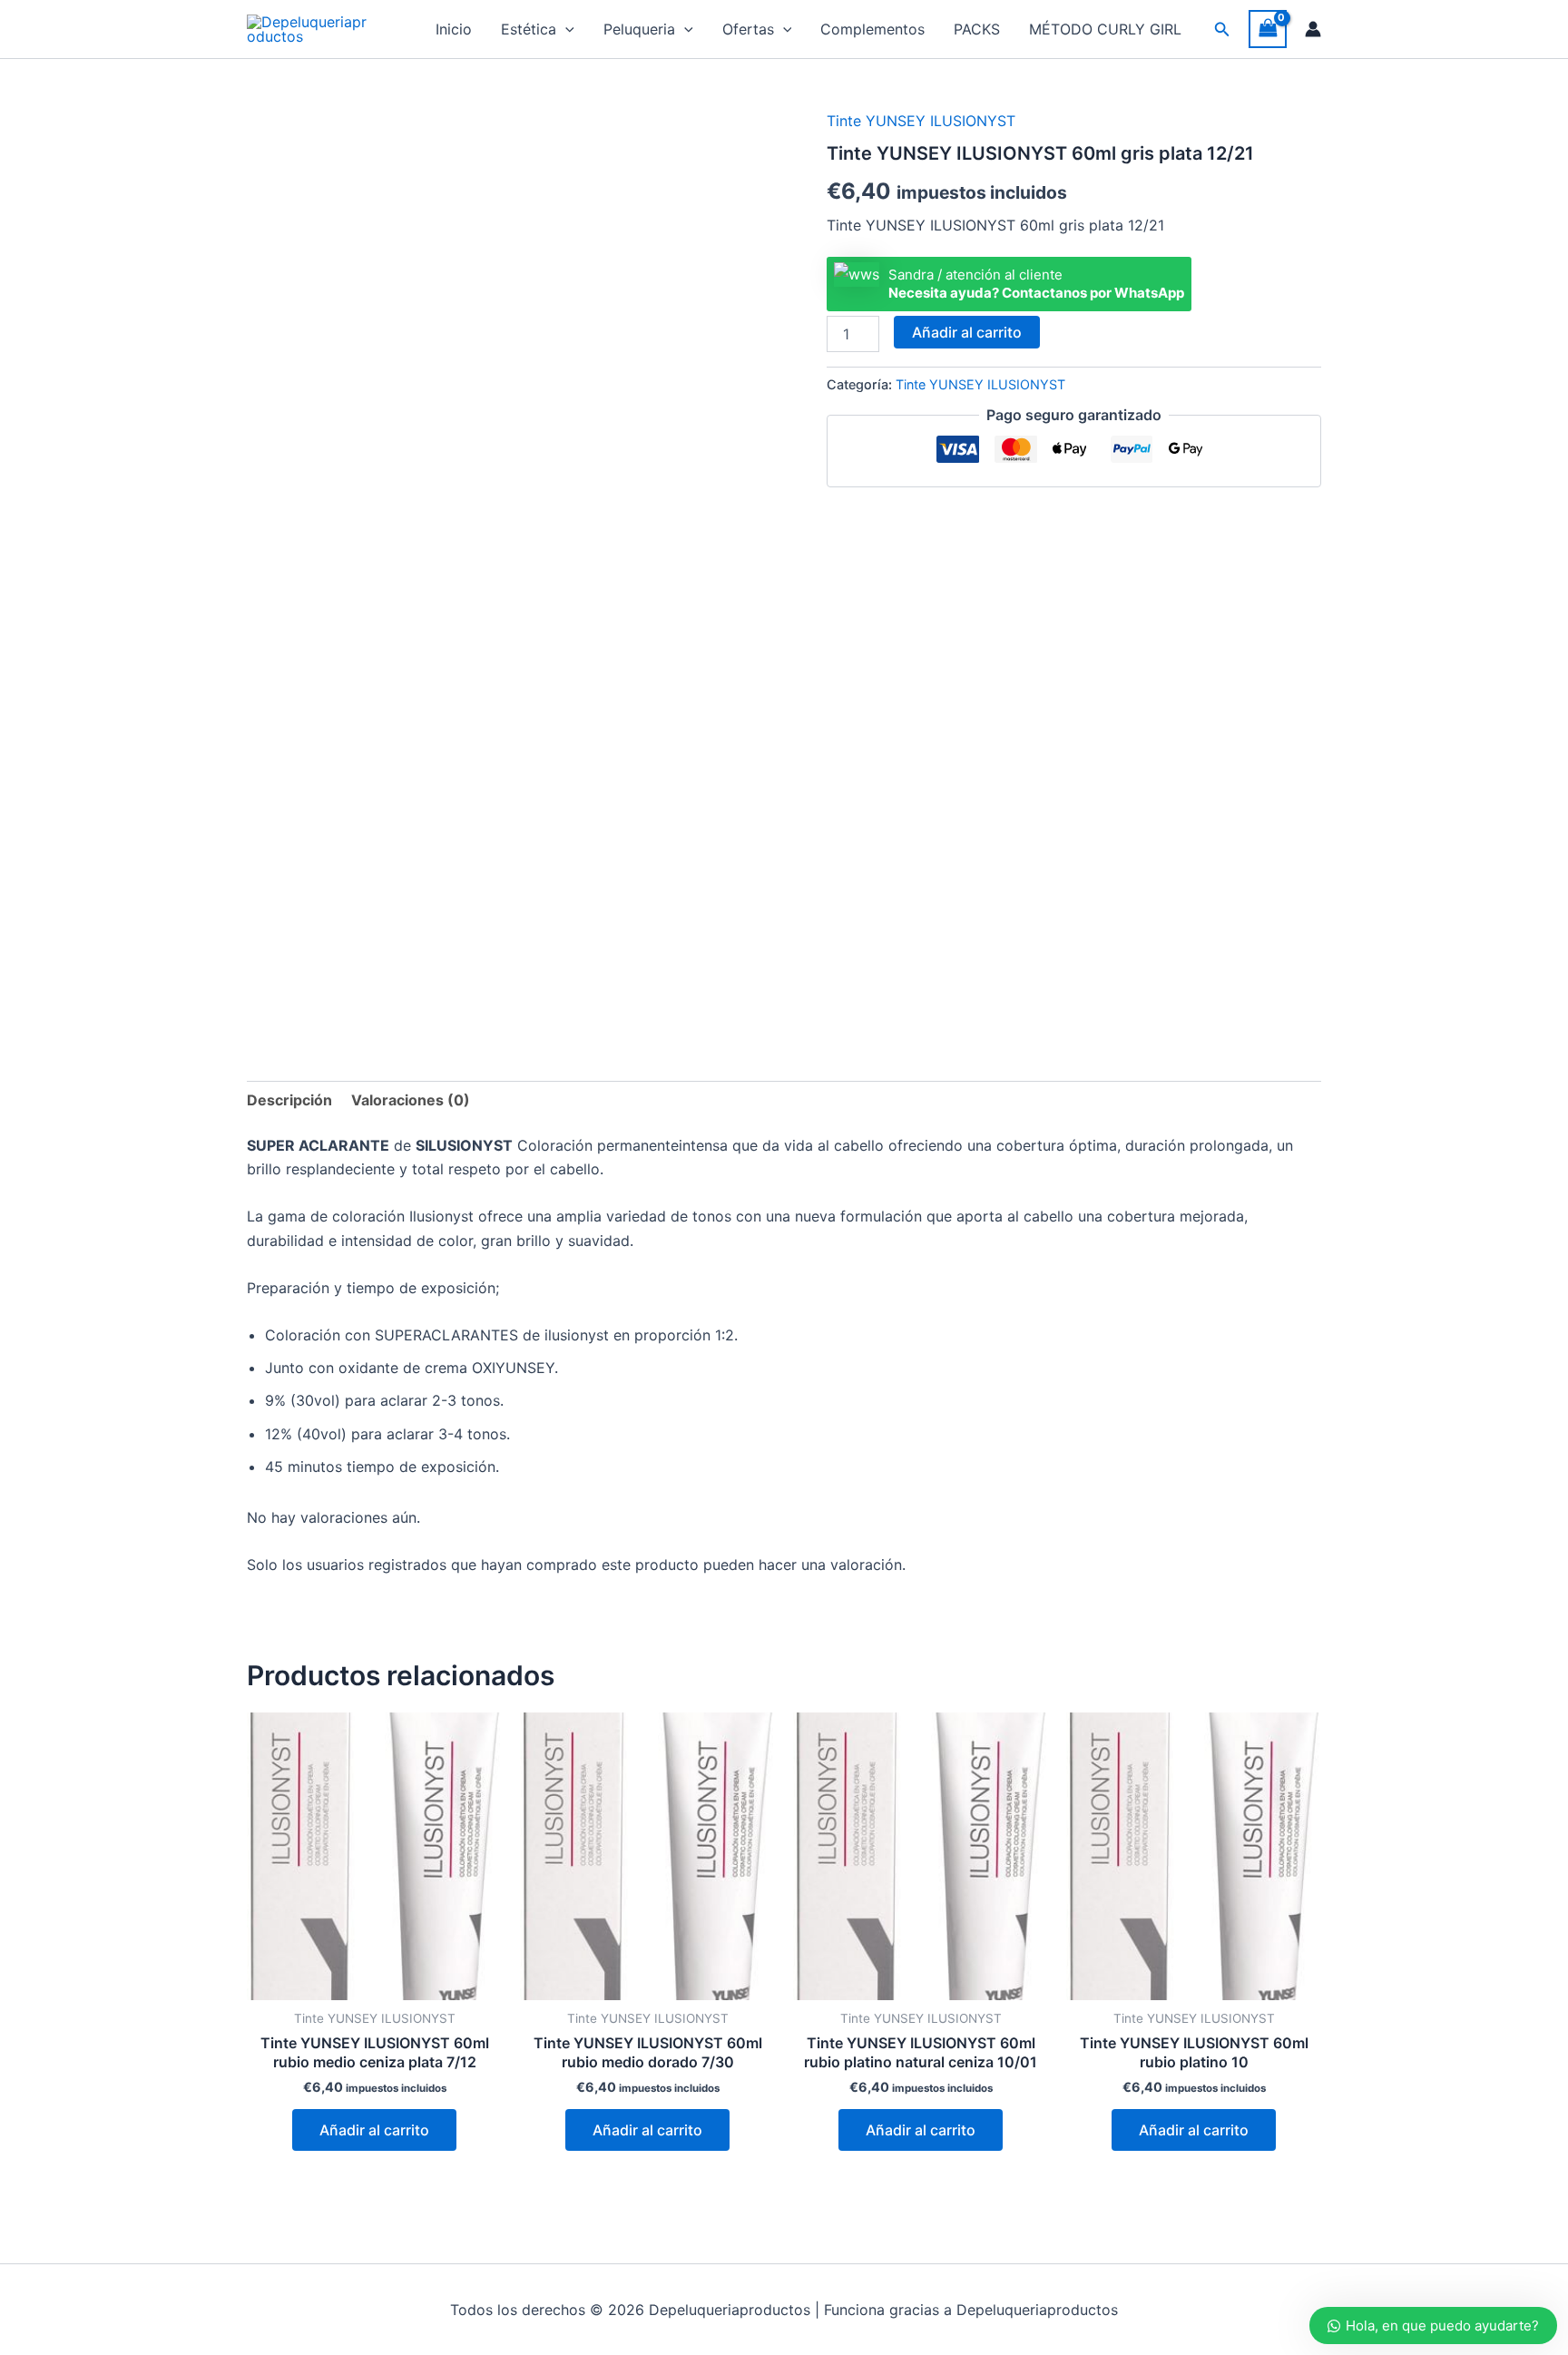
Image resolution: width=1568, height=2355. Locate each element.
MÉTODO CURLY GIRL (1105, 29)
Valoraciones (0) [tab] (411, 1100)
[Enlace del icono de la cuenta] (1313, 29)
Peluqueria (639, 29)
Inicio (454, 29)
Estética (529, 29)
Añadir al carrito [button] (374, 2130)
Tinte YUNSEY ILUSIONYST (921, 121)
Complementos (872, 29)
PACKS (977, 29)
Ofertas (748, 29)
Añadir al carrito (967, 332)
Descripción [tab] (289, 1100)
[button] (565, 29)
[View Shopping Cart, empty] (1268, 29)
